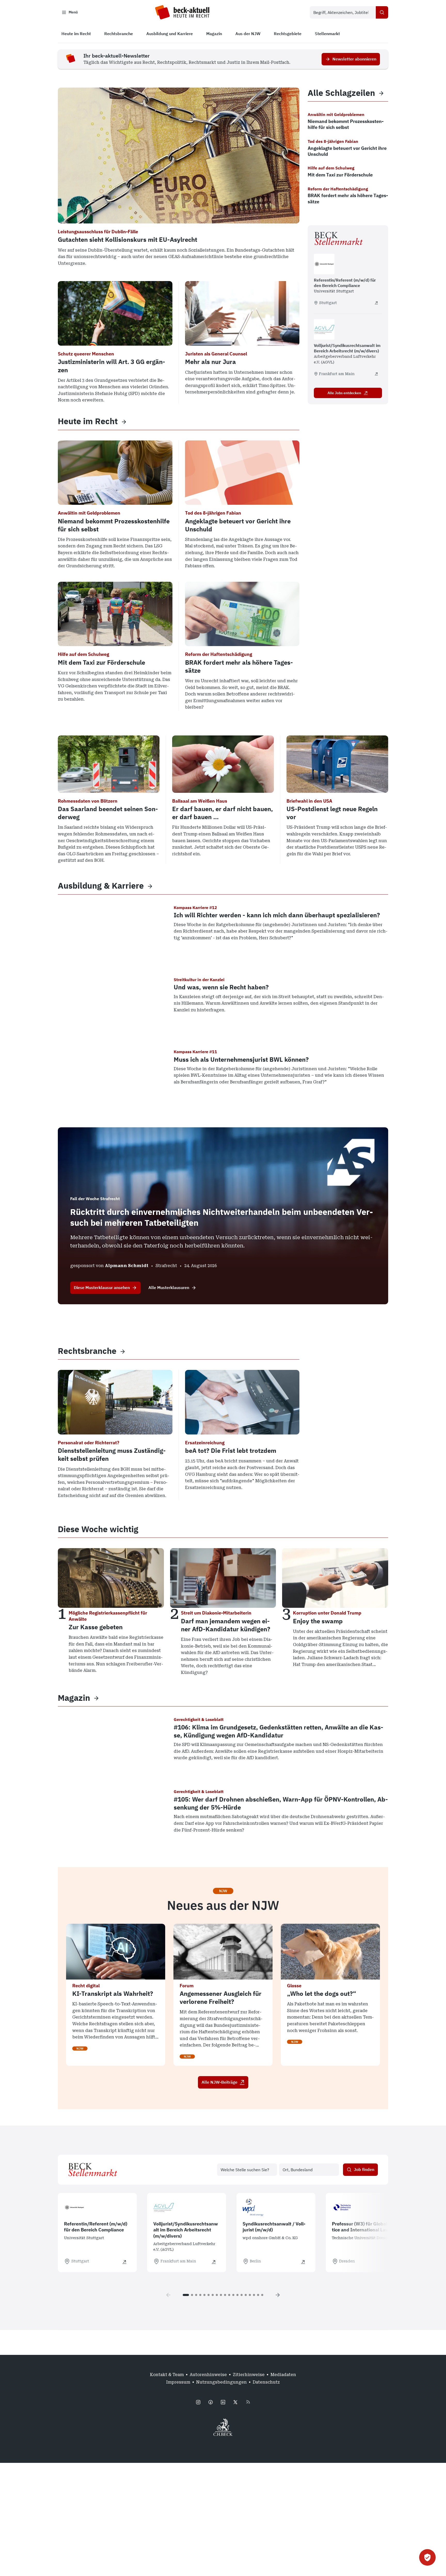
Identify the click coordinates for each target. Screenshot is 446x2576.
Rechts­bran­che (87, 1351)
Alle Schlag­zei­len (341, 93)
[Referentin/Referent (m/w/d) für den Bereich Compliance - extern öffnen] (376, 303)
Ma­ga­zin (74, 1698)
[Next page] (278, 2295)
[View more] (124, 421)
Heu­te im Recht (88, 421)
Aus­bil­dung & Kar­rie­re (101, 886)
